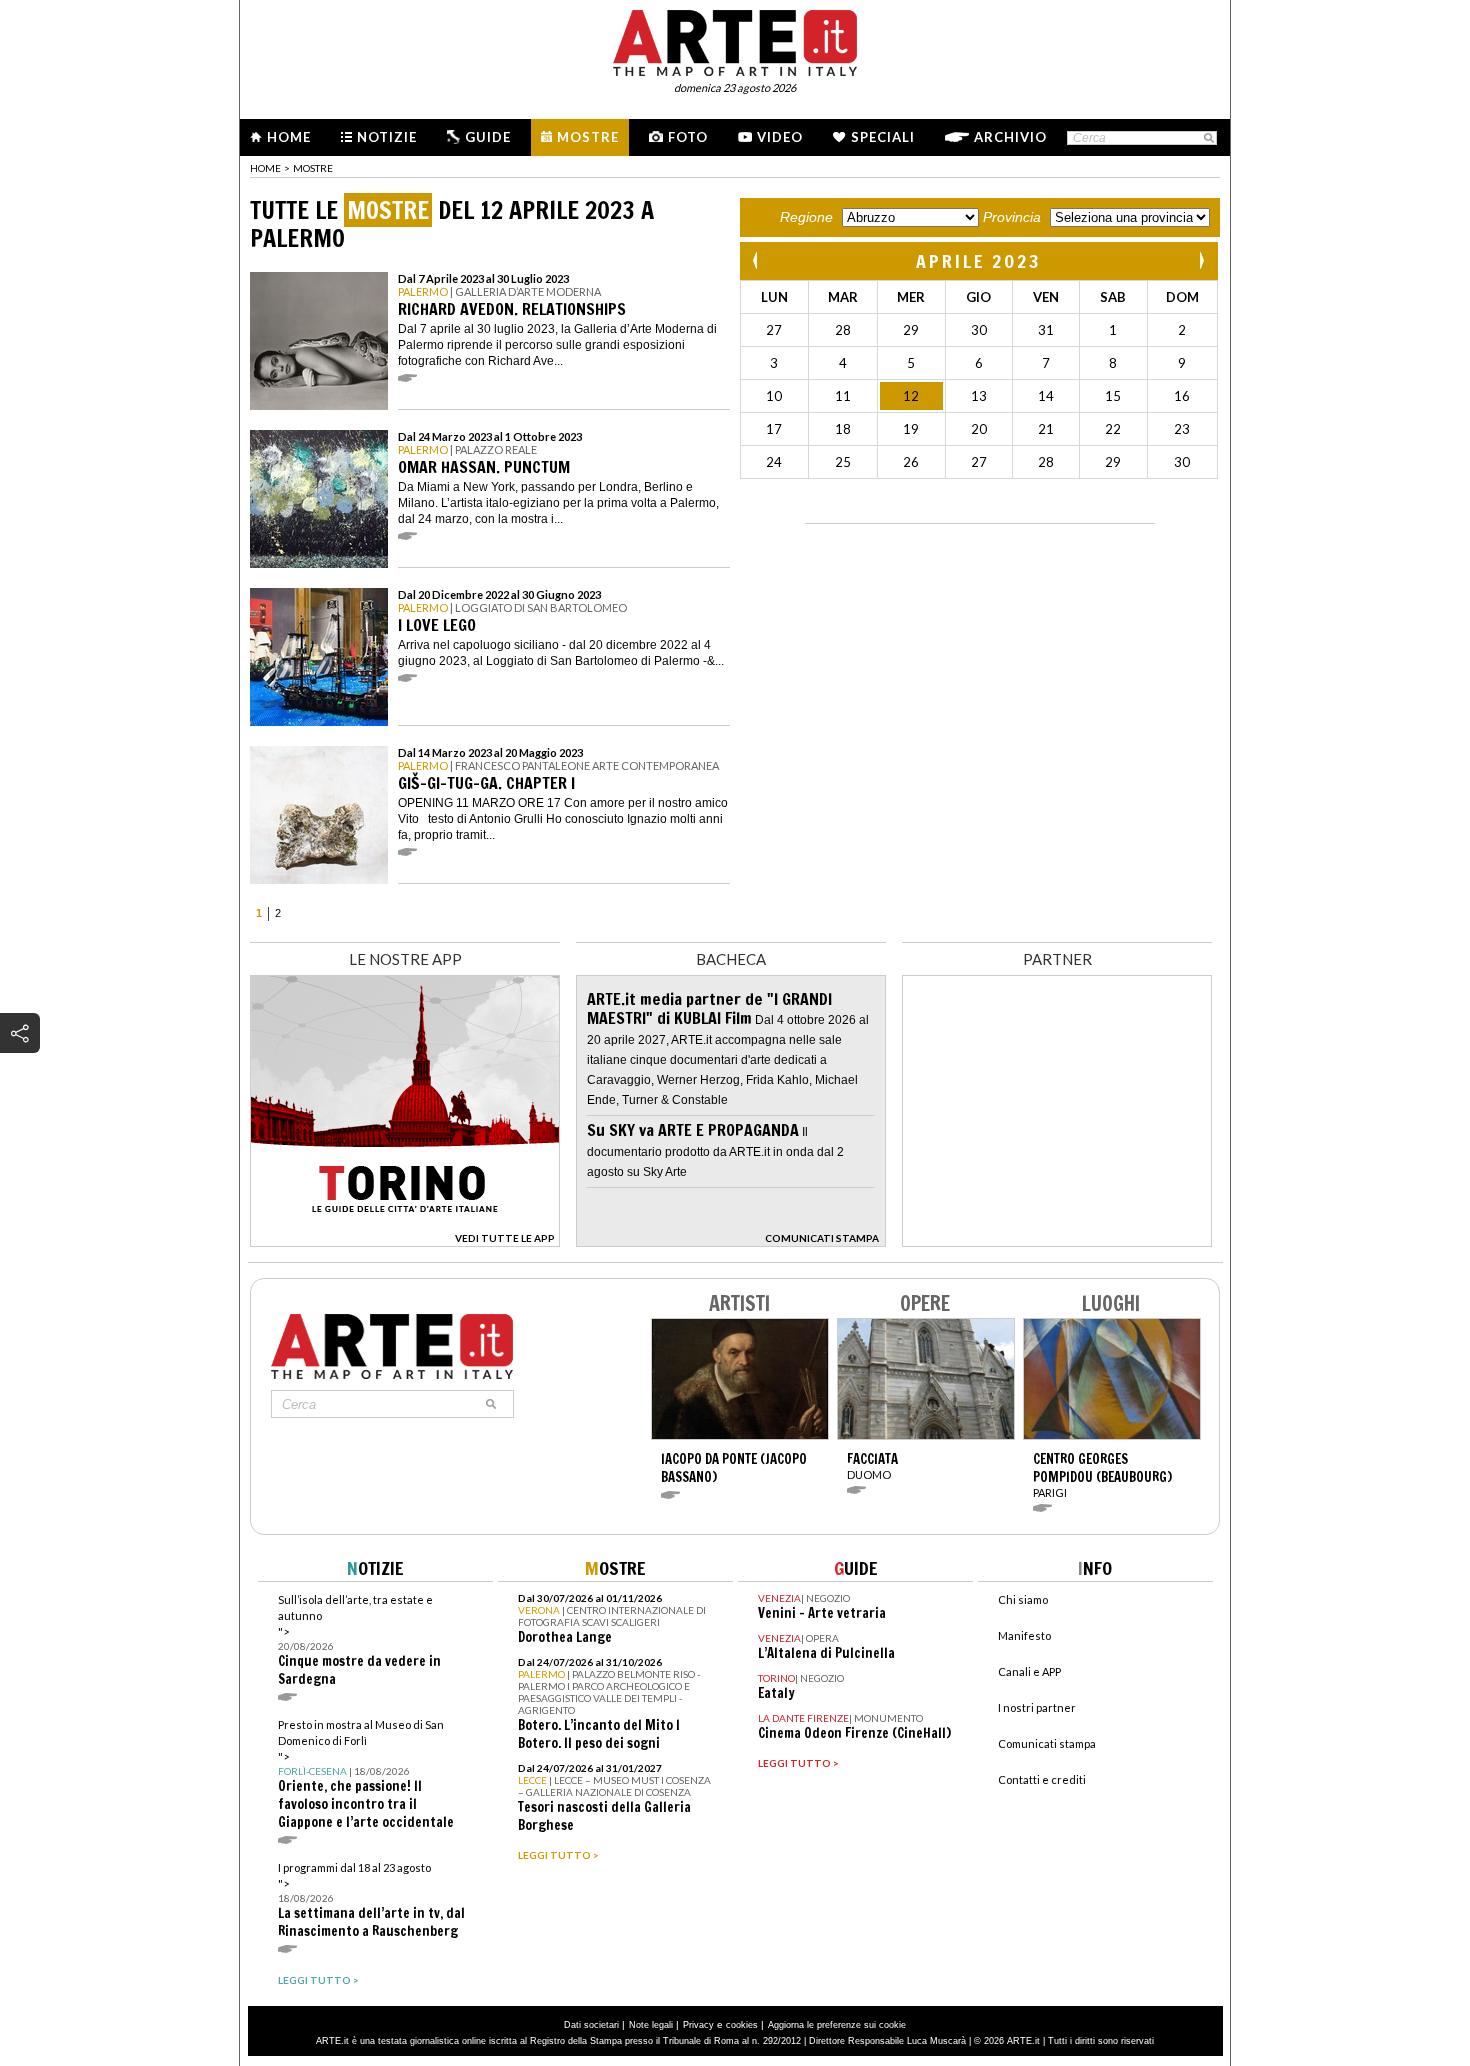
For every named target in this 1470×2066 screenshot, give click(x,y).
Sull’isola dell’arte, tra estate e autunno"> (359, 1640)
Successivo (1201, 260)
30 (979, 330)
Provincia (1012, 217)
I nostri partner (1037, 1707)
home (265, 168)
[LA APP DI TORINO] (405, 1241)
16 (1182, 396)
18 (843, 429)
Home (289, 137)
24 (774, 462)
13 (979, 396)
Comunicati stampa (1047, 1743)
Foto (688, 137)
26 (911, 462)
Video (780, 137)
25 (843, 462)
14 (1046, 396)
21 (1046, 429)
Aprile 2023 (979, 261)
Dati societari (591, 2025)
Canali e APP (1029, 1671)
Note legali (651, 2025)
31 (1046, 330)
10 (774, 396)
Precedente (757, 260)
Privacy (698, 2025)
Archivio (1010, 137)
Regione (806, 217)
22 (1113, 429)
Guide (488, 137)
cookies (742, 2025)
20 (979, 429)
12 (911, 396)
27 (774, 330)
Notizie (387, 137)
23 (1182, 429)
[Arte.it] (735, 40)
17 (774, 429)
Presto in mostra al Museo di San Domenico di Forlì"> (366, 1774)
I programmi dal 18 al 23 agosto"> (371, 1900)
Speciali (883, 137)
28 (843, 330)
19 (911, 429)
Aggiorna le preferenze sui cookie (837, 2025)
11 (843, 396)
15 (1113, 396)
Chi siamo (1023, 1599)
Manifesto (1024, 1635)
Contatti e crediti (1042, 1779)
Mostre (588, 137)
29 (911, 330)
